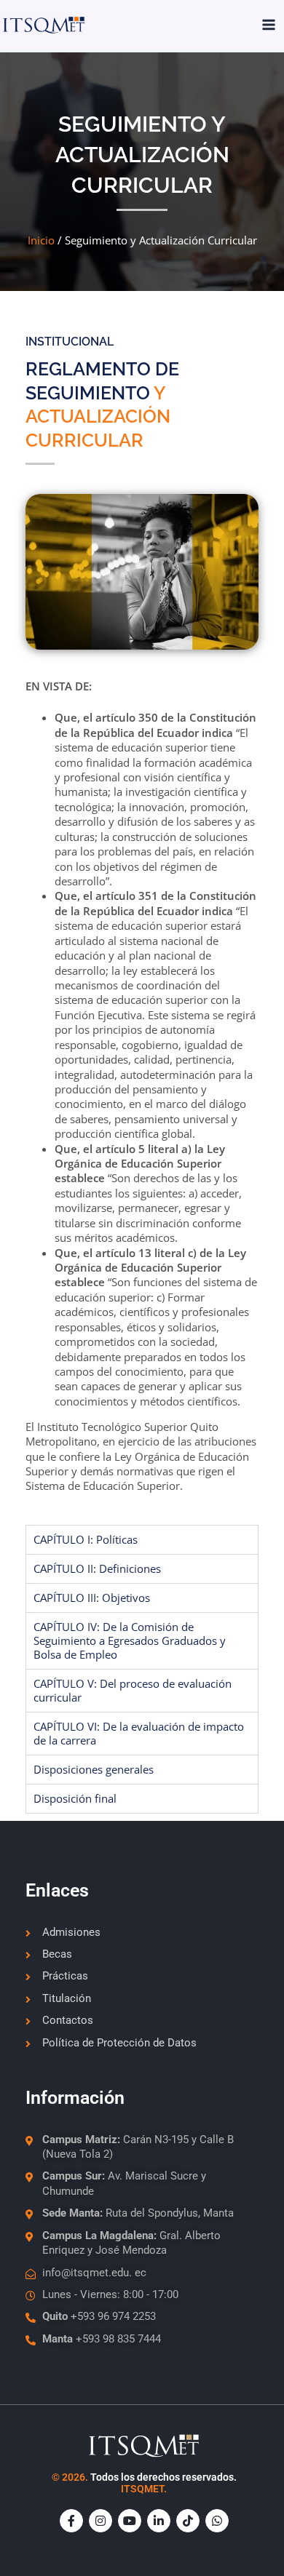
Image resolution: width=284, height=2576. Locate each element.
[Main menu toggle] (269, 25)
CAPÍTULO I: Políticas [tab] (86, 1539)
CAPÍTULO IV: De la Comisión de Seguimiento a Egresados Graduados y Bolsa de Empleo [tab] (130, 1640)
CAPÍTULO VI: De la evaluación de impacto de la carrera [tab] (139, 1733)
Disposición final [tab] (75, 1798)
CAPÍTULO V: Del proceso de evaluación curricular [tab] (133, 1690)
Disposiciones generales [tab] (94, 1769)
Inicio (41, 240)
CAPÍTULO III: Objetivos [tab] (92, 1598)
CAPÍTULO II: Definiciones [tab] (97, 1568)
